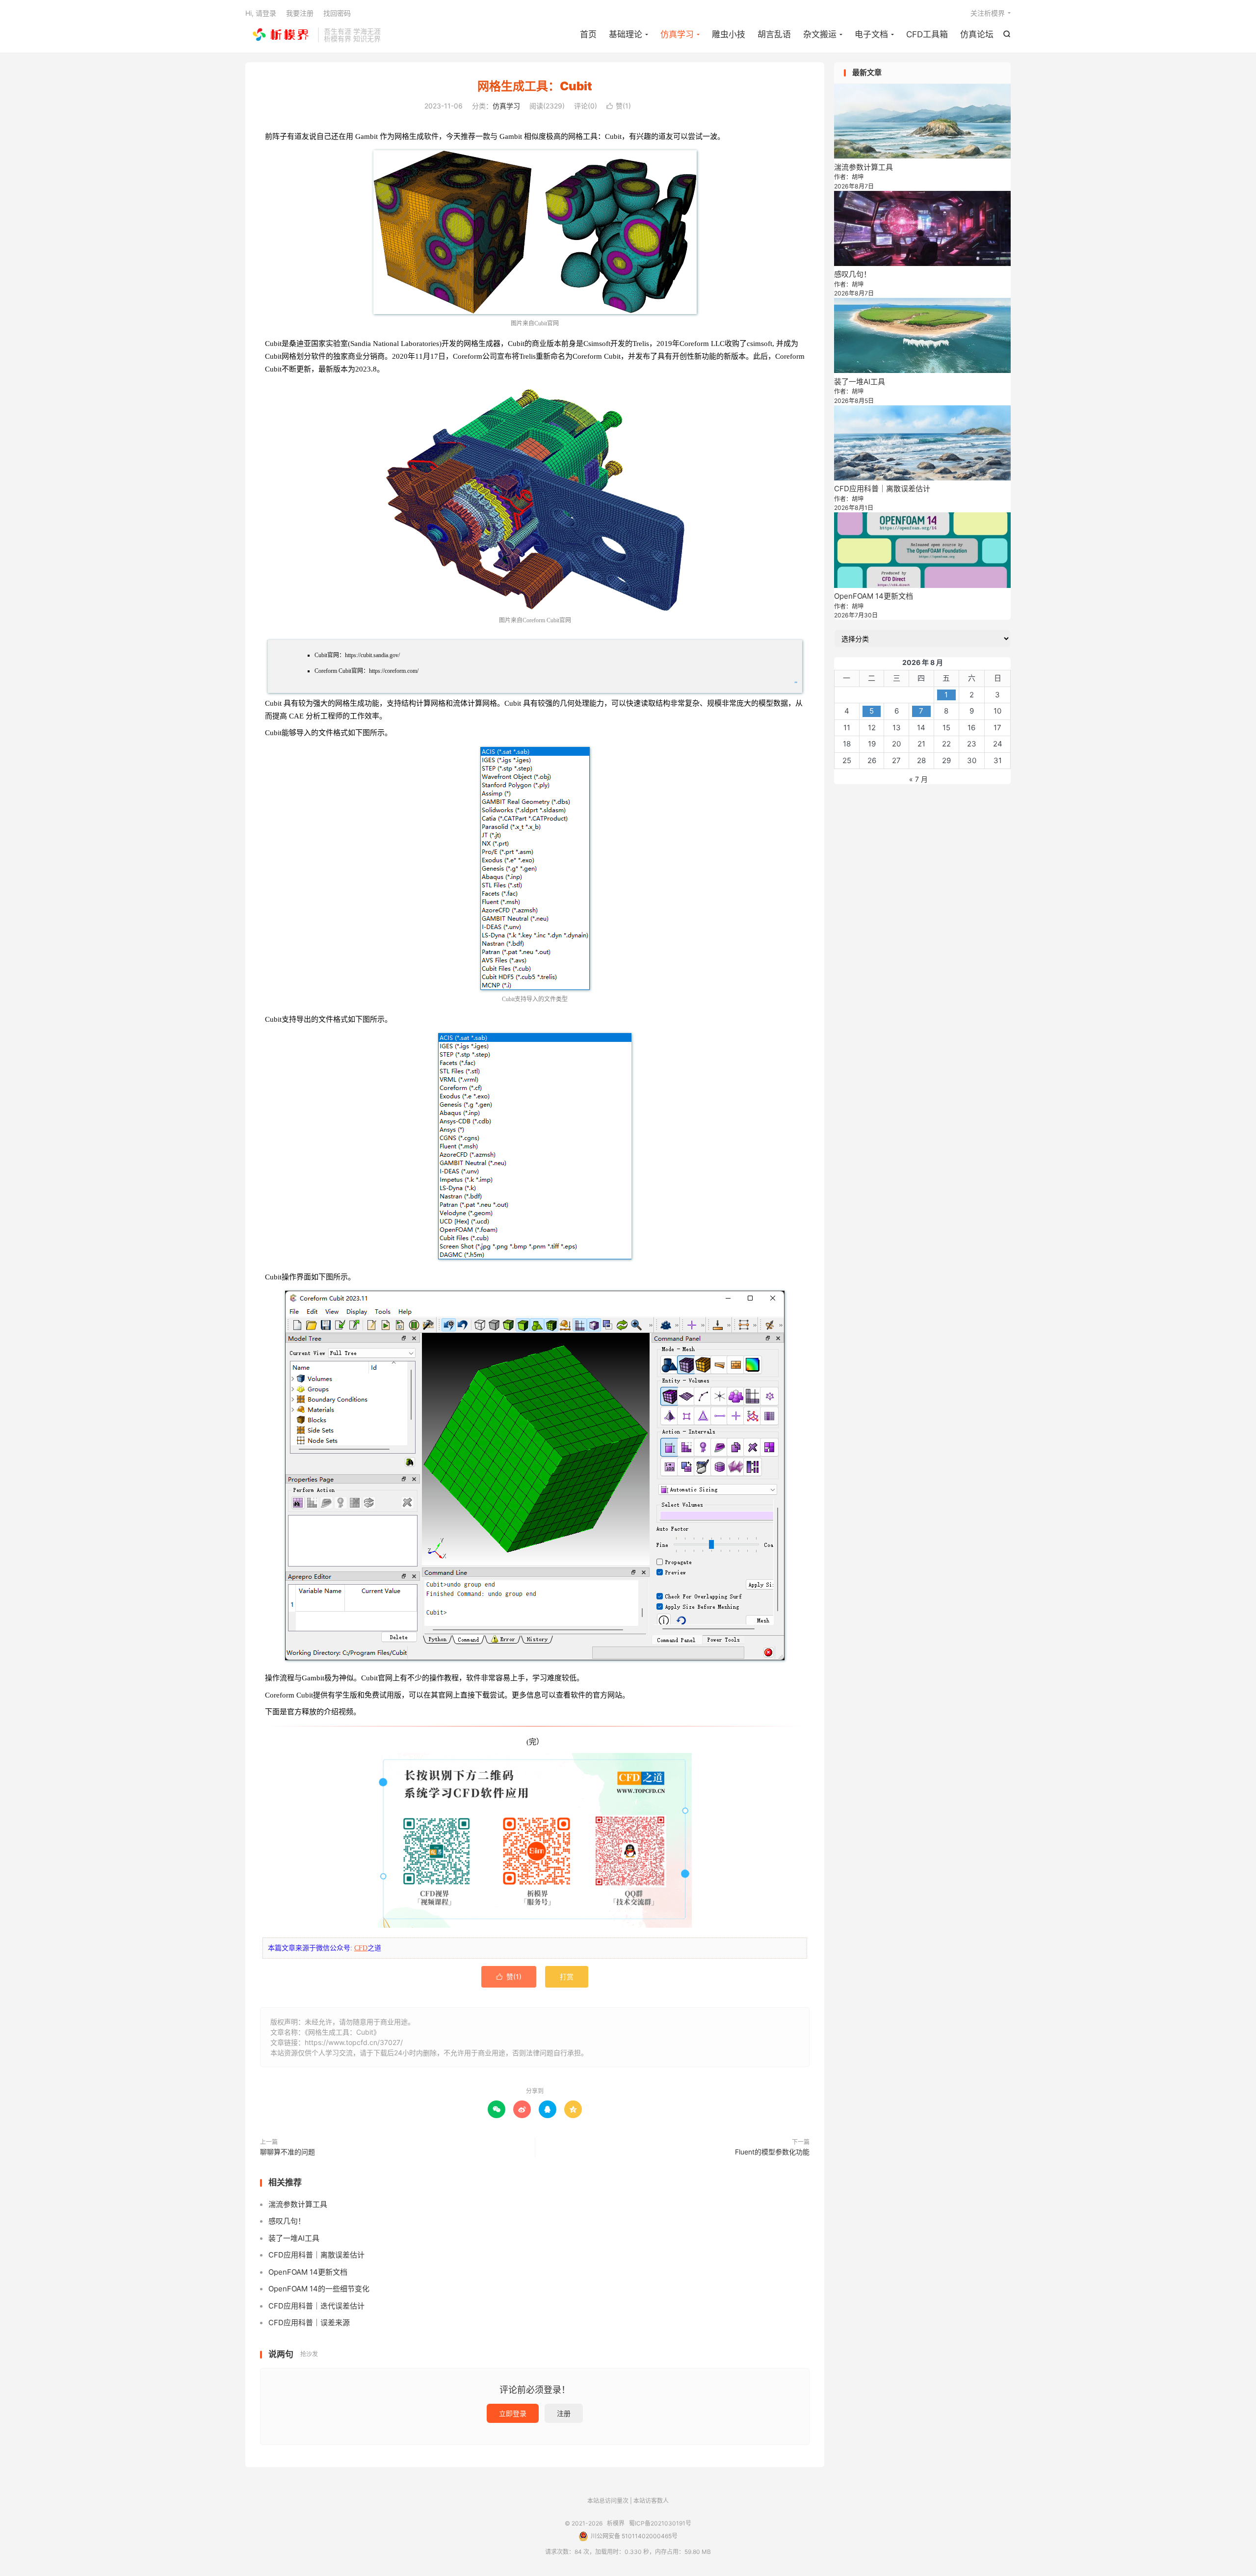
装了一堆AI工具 (294, 2238)
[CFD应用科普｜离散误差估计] (922, 443)
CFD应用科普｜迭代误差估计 (316, 2306)
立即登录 (513, 2413)
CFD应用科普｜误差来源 (309, 2323)
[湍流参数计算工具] (922, 121)
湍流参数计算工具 (298, 2204)
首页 (588, 34)
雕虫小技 (729, 34)
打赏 (567, 1977)
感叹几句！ (287, 2221)
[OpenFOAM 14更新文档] (922, 550)
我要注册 (300, 13)
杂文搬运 (820, 34)
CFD (361, 1948)
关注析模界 (988, 13)
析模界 (279, 35)
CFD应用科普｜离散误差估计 (316, 2255)
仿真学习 (677, 34)
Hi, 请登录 (261, 13)
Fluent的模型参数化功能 (772, 2152)
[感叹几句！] (922, 228)
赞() (619, 106)
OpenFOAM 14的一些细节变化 (319, 2289)
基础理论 (626, 34)
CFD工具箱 (927, 34)
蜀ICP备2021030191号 (660, 2523)
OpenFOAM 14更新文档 (308, 2272)
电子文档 (871, 34)
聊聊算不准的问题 (288, 2152)
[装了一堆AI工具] (922, 335)
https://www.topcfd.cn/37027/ (354, 2042)
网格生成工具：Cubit (535, 86)
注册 (564, 2413)
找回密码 (337, 13)
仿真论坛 (977, 34)
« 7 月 (918, 779)
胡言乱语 (774, 34)
